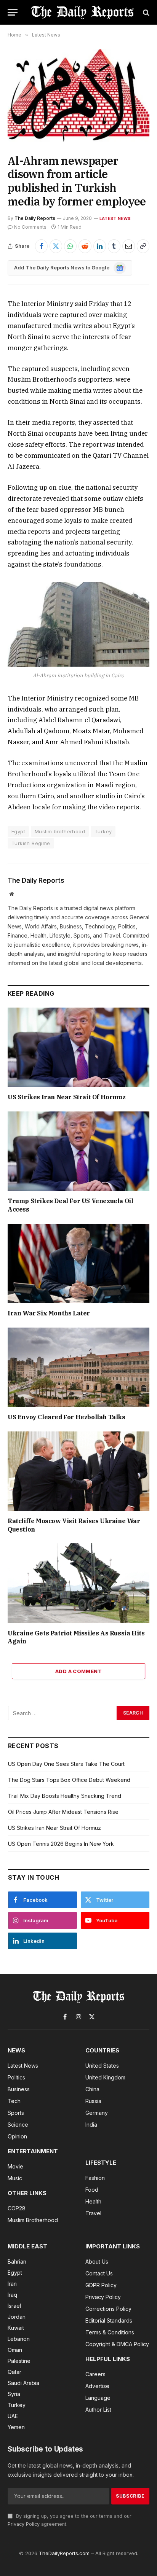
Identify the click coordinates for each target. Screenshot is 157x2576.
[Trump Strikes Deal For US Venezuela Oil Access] (78, 1151)
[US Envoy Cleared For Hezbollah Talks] (78, 1367)
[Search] (145, 12)
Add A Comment (78, 1671)
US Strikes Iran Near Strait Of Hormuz (66, 1097)
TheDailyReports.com (64, 2553)
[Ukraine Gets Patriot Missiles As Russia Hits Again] (78, 1583)
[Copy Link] (143, 246)
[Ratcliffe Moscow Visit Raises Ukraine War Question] (78, 1471)
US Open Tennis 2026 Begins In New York (61, 1844)
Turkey (103, 831)
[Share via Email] (129, 246)
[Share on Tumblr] (114, 246)
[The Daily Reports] (82, 12)
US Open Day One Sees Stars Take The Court (66, 1764)
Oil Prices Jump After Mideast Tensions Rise (63, 1812)
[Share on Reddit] (85, 246)
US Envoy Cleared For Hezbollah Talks (66, 1417)
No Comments (30, 227)
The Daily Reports (35, 218)
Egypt (18, 831)
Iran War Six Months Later (49, 1313)
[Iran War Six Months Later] (78, 1263)
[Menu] (13, 12)
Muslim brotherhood (60, 831)
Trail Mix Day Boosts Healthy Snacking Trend (65, 1796)
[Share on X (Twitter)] (56, 246)
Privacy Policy (24, 2524)
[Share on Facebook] (41, 246)
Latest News (115, 218)
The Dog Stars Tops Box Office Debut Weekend (69, 1780)
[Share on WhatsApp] (70, 246)
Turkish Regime (31, 843)
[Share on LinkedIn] (100, 246)
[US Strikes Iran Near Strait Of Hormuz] (78, 1047)
